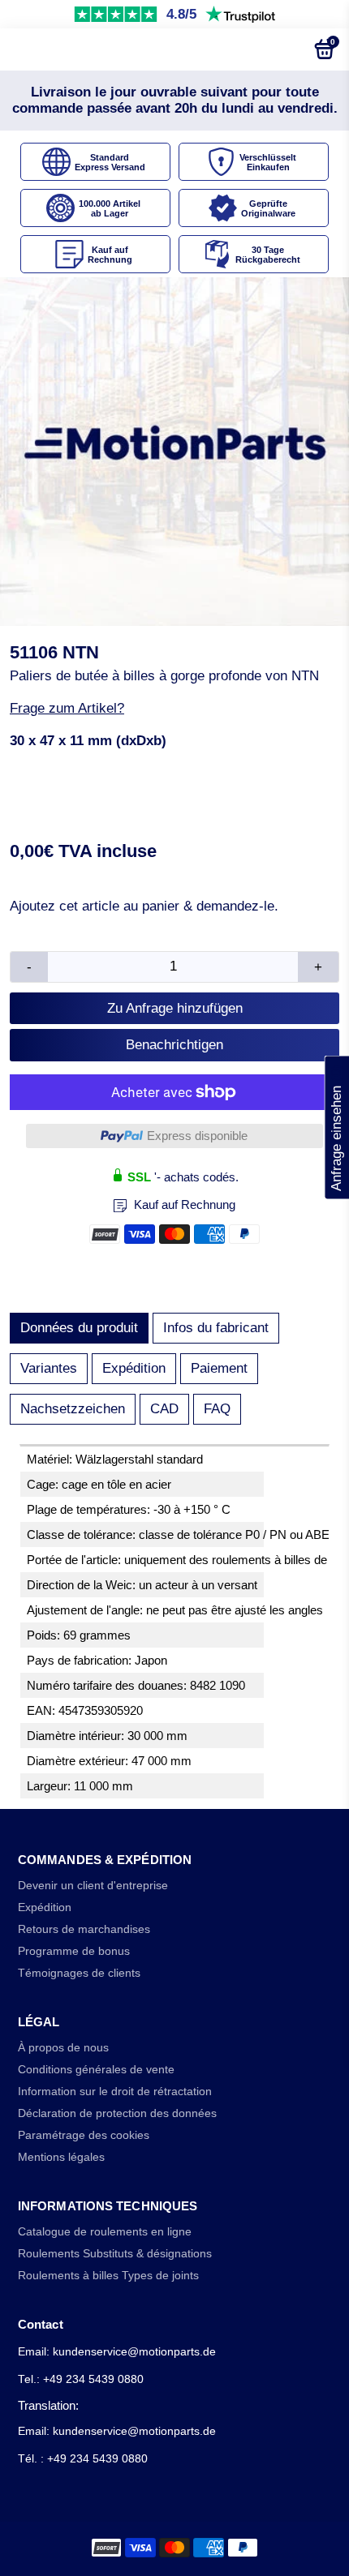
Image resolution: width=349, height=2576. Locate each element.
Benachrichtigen (174, 1045)
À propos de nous (63, 2048)
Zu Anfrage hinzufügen (175, 1008)
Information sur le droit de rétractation (115, 2092)
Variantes (49, 1368)
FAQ (217, 1409)
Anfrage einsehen (336, 1127)
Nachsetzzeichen (73, 1409)
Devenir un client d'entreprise (93, 1886)
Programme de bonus (74, 1951)
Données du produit (79, 1328)
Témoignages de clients (79, 1973)
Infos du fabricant (216, 1328)
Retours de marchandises (84, 1929)
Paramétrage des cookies (84, 2135)
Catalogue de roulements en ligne (105, 2232)
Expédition (134, 1368)
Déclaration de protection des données (117, 2113)
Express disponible (197, 1136)
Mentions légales (61, 2157)
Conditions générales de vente (96, 2070)
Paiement (219, 1368)
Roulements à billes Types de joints (108, 2276)
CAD (164, 1409)
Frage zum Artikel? (67, 708)
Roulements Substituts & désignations (115, 2254)
